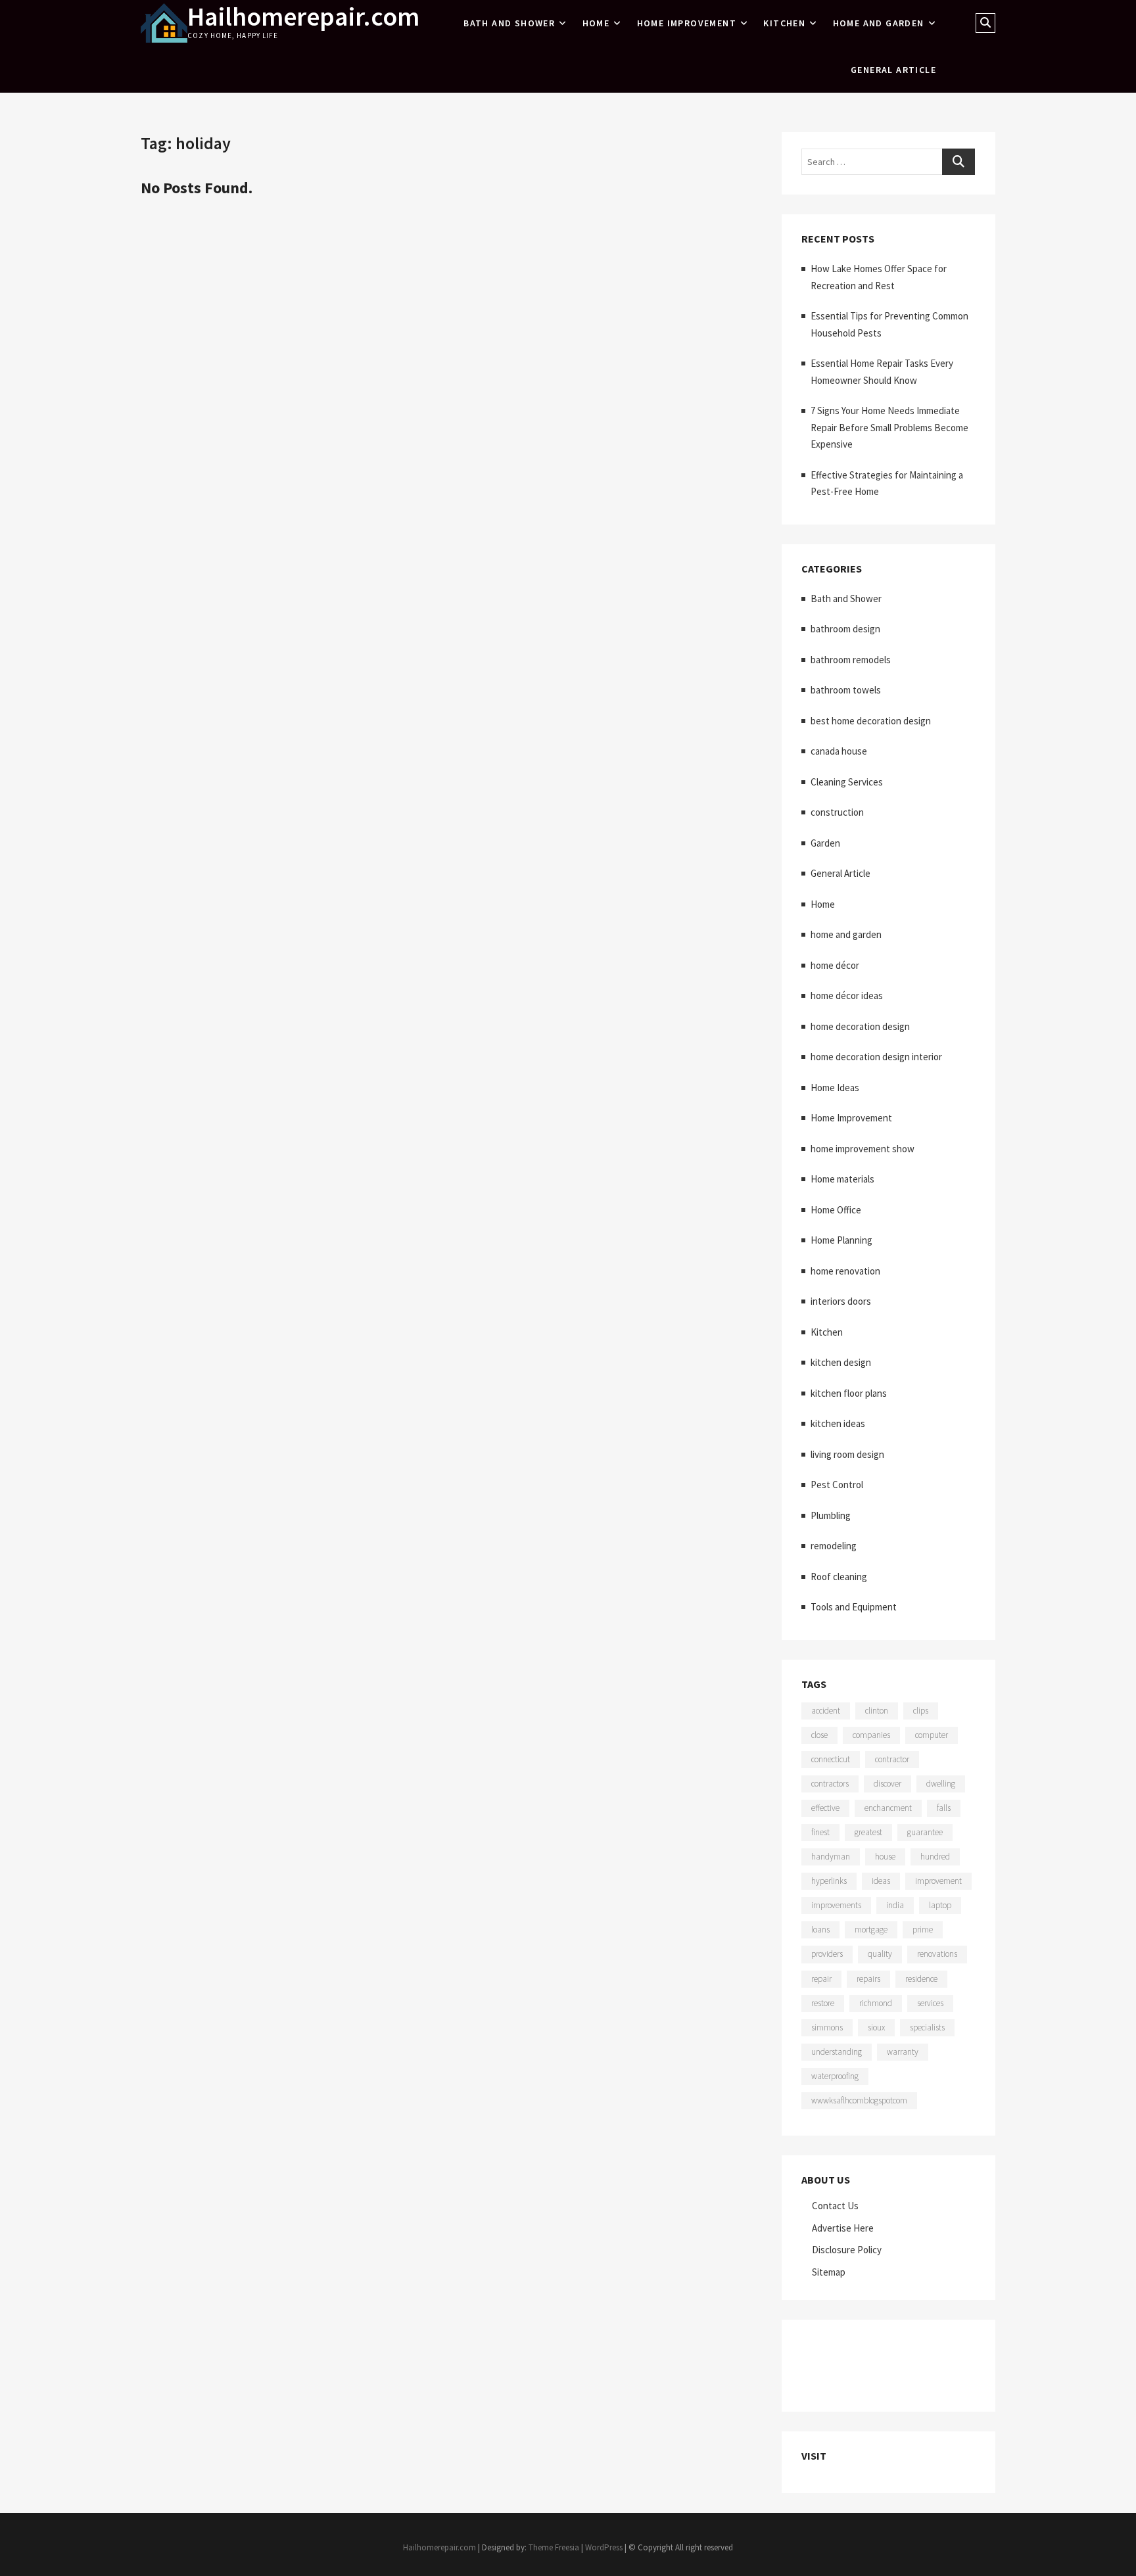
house (885, 1857)
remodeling (834, 1546)
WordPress (604, 2547)
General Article (893, 70)
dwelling (941, 1784)
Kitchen (784, 23)
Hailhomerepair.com (303, 16)
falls (944, 1808)
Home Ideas (835, 1088)
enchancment (888, 1808)
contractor (892, 1759)
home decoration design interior (876, 1057)
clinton (877, 1711)
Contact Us (835, 2206)
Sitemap (829, 2272)
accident (826, 1711)
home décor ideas (847, 995)
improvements (836, 1905)
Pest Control (837, 1485)
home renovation (845, 1271)
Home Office (836, 1210)
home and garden (879, 23)
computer (932, 1735)
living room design (847, 1454)
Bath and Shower (509, 23)
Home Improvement (687, 23)
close (819, 1735)
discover (887, 1784)
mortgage (871, 1930)
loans (820, 1930)
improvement (938, 1881)
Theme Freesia (554, 2547)
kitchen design (841, 1362)
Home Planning (841, 1240)
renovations (937, 1954)
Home (596, 23)
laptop (940, 1905)
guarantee (925, 1832)
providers (827, 1954)
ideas (881, 1881)
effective (825, 1808)
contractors (830, 1784)
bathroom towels (846, 690)
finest (820, 1832)
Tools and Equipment (854, 1607)
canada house (839, 751)
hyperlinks (829, 1881)
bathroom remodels (851, 660)
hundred (935, 1857)
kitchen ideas (838, 1423)
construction (837, 812)
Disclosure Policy (847, 2250)
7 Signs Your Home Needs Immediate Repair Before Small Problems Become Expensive (889, 427)
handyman (831, 1857)
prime (923, 1930)
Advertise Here (843, 2228)
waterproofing (835, 2076)
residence (921, 1979)
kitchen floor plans (849, 1393)
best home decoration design (871, 721)
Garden (825, 843)
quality (880, 1954)
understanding (837, 2052)
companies (871, 1735)
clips (921, 1711)
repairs (868, 1979)
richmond (876, 2003)
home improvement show (863, 1149)
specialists (927, 2027)
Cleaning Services (847, 782)
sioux (876, 2027)
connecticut (831, 1759)
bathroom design (845, 629)
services (930, 2003)
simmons (827, 2027)
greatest (868, 1832)
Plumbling (831, 1515)
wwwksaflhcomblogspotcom (859, 2100)
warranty (903, 2052)
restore (823, 2003)
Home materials (842, 1179)
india (895, 1905)
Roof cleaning (839, 1577)
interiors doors (841, 1301)
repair (821, 1979)
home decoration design (860, 1026)
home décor (835, 965)
